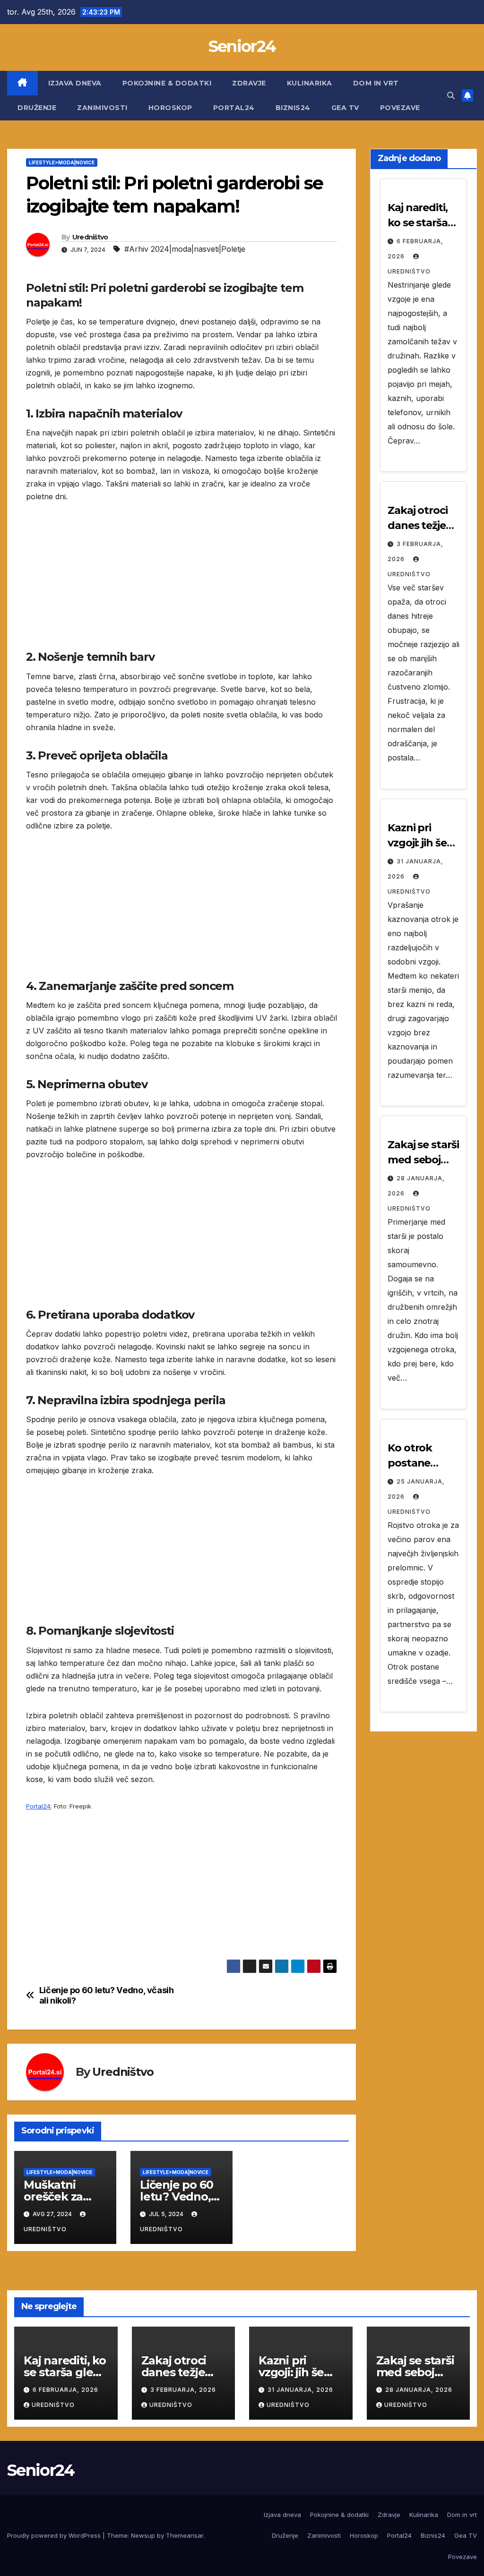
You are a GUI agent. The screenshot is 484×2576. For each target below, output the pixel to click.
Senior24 (242, 46)
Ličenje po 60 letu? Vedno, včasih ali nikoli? (107, 1995)
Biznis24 (293, 108)
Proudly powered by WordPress (55, 2535)
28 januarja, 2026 (419, 2390)
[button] (451, 95)
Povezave (400, 108)
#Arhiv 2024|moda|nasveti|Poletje (185, 249)
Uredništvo (90, 237)
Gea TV (345, 108)
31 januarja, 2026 (300, 2390)
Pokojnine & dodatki (167, 83)
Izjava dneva (75, 83)
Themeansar (185, 2535)
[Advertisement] (181, 583)
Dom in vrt (376, 83)
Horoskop (170, 108)
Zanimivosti (102, 108)
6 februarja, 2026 (65, 2390)
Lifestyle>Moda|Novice (62, 162)
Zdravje (249, 83)
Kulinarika (310, 83)
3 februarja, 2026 (183, 2390)
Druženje (37, 108)
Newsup (143, 2535)
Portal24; (39, 1806)
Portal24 (234, 108)
